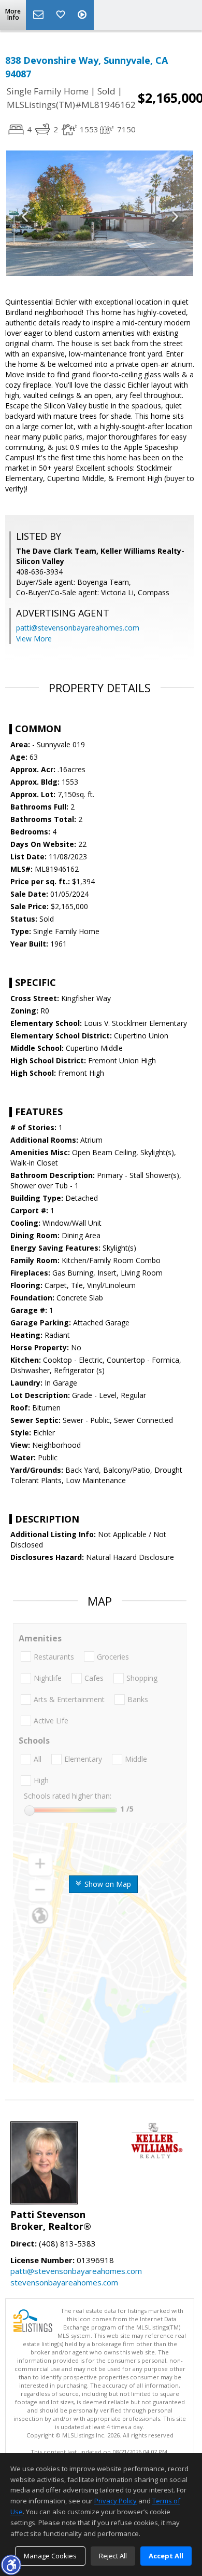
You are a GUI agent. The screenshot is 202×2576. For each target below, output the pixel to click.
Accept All (166, 2556)
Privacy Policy (116, 2501)
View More (34, 639)
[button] (11, 2565)
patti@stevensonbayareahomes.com (78, 628)
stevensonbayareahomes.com (64, 2282)
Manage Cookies (50, 2556)
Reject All (113, 2556)
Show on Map (107, 1884)
